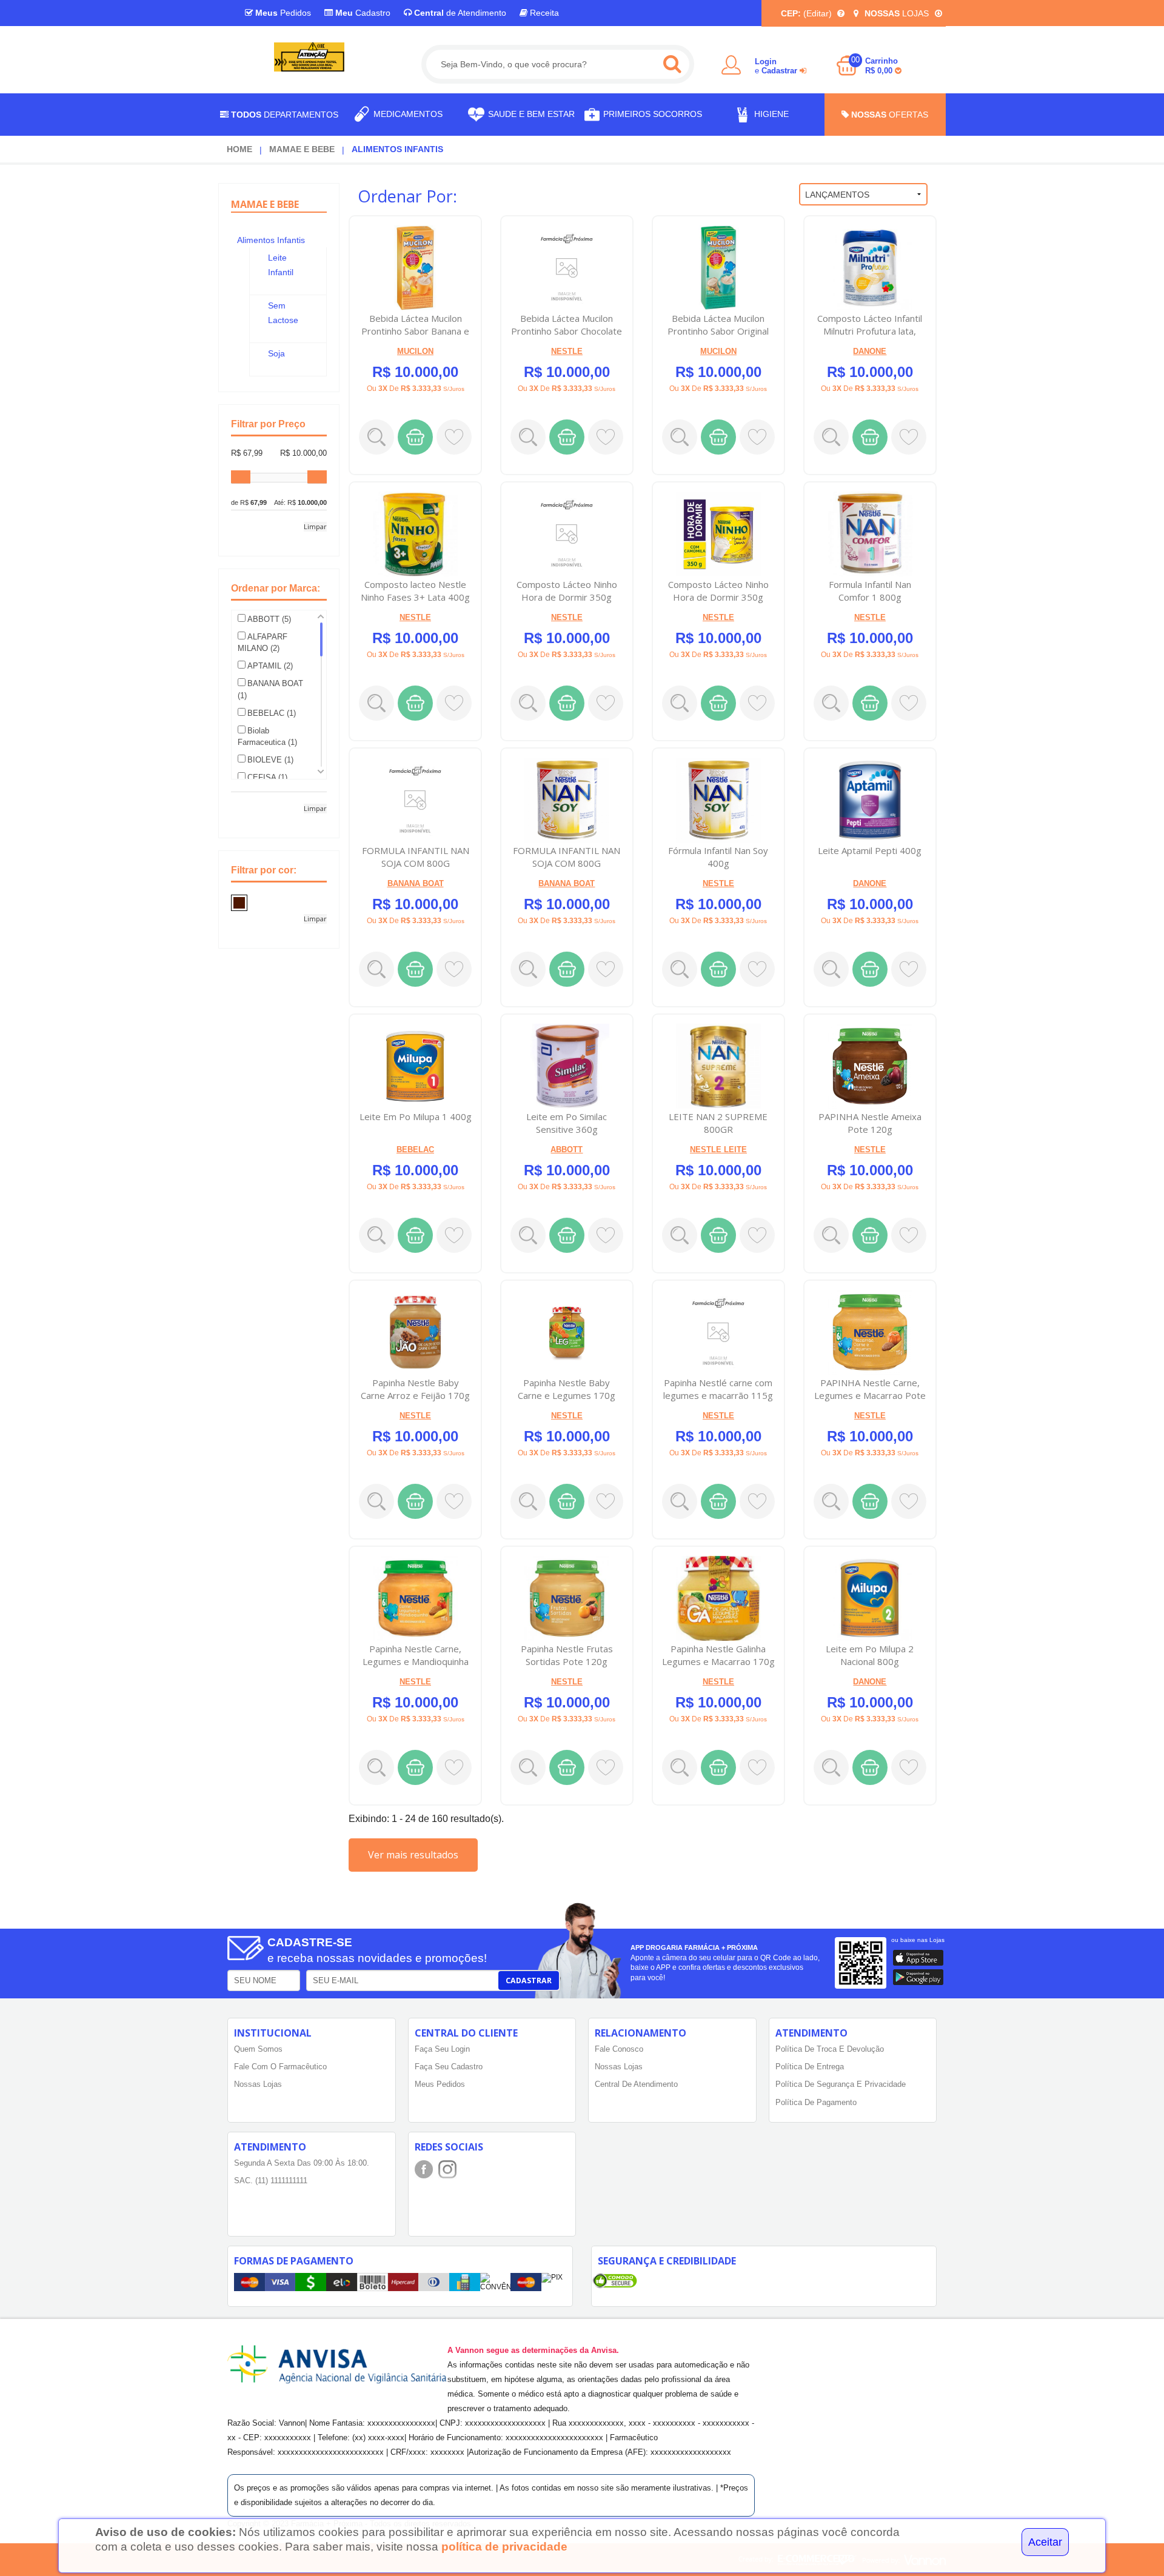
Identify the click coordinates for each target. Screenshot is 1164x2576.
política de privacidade (504, 2547)
